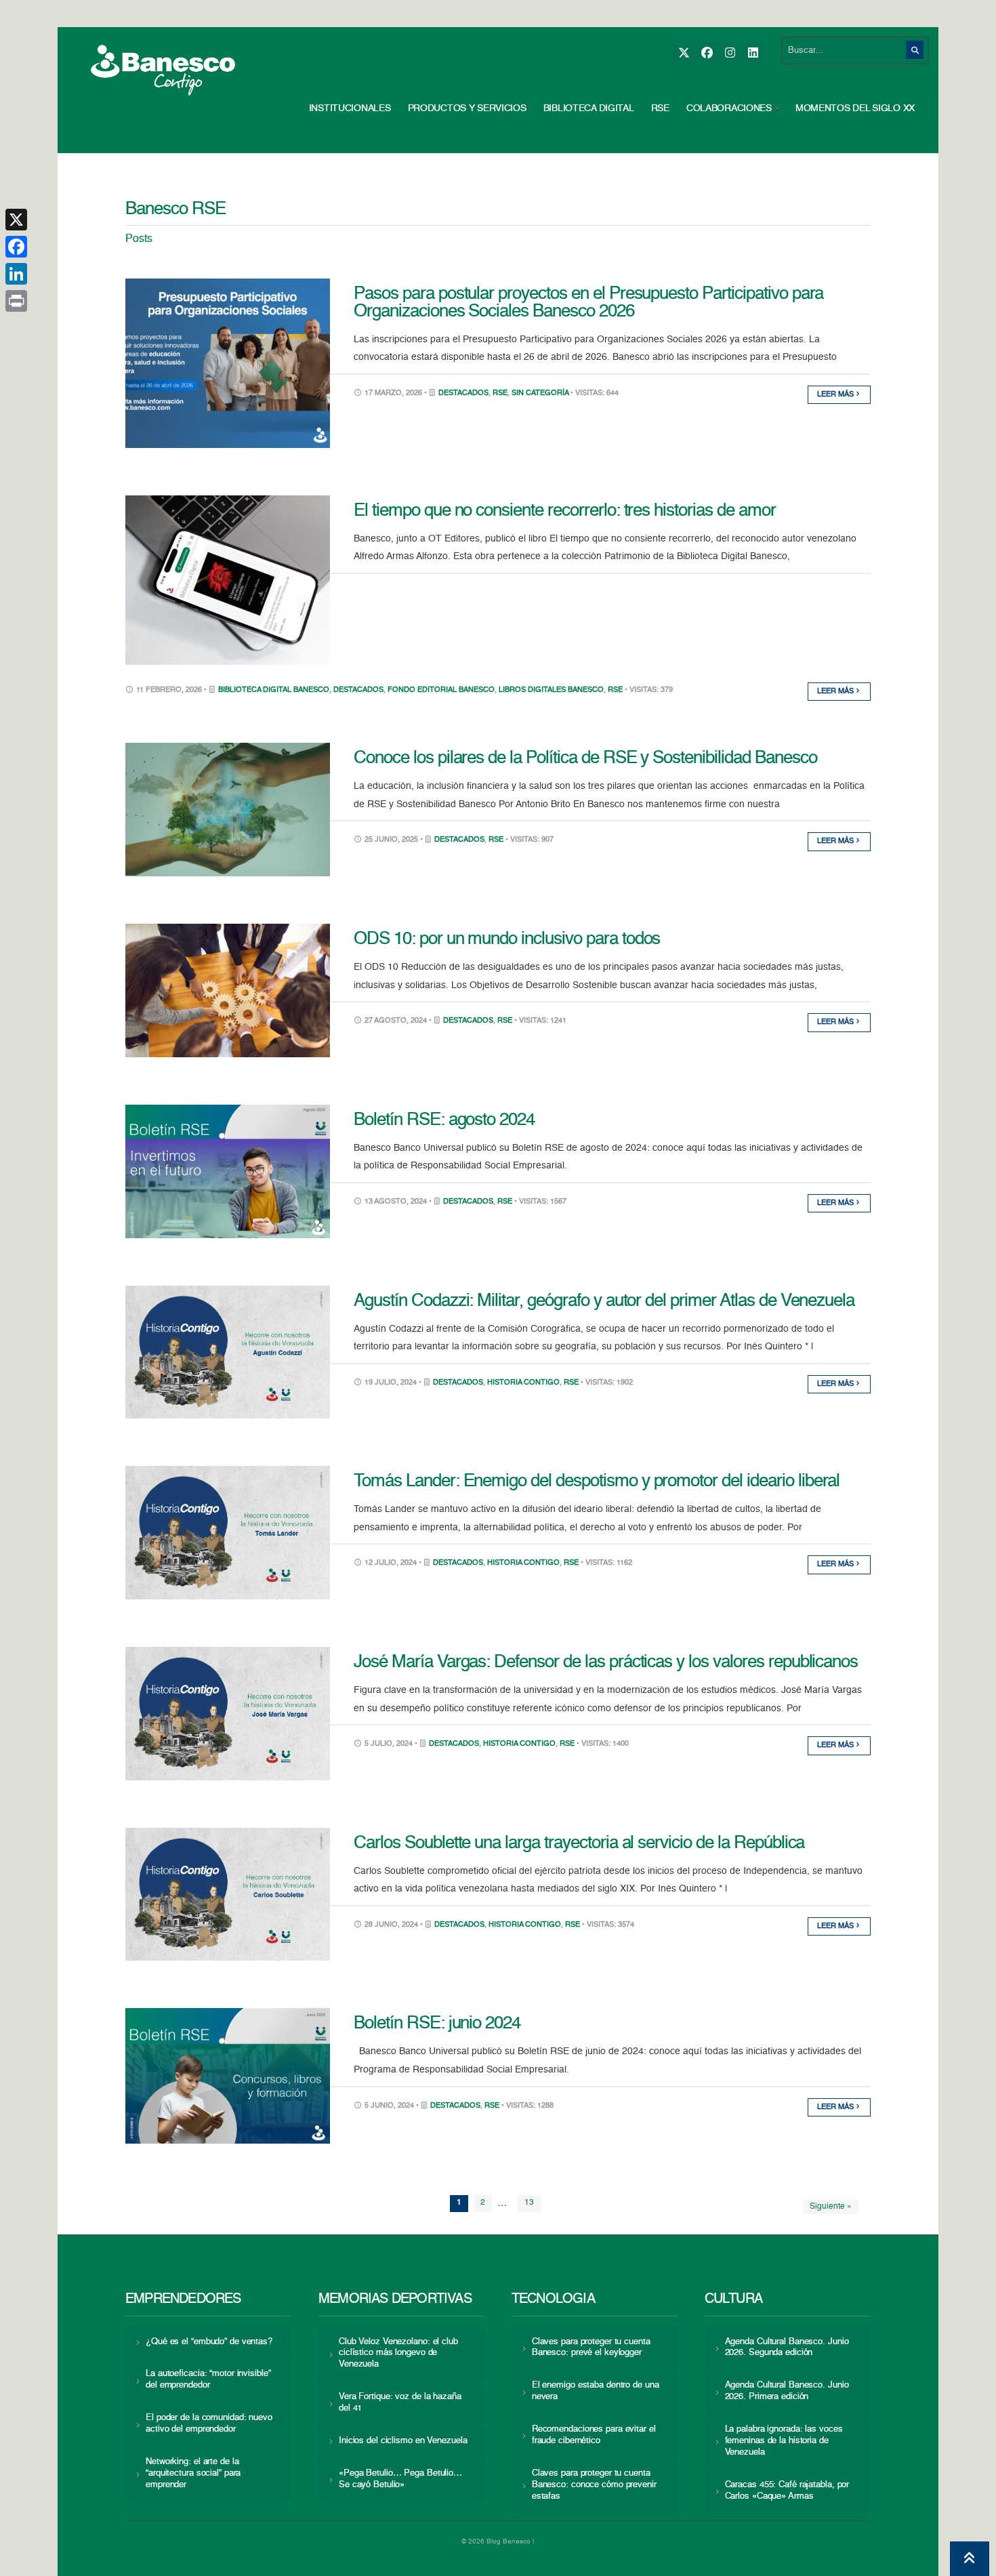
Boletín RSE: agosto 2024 (444, 1120)
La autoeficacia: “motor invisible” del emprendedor (208, 2379)
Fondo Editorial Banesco (441, 690)
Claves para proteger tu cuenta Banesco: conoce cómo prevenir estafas (594, 2485)
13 (529, 2203)
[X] (683, 53)
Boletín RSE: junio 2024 (437, 2024)
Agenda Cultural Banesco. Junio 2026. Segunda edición (787, 2348)
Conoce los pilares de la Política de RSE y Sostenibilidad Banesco (585, 758)
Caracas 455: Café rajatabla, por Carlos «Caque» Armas (787, 2491)
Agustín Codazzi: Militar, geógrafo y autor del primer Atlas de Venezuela (604, 1301)
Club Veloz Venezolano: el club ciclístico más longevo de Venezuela (398, 2353)
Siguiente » (831, 2207)
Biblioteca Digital (589, 108)
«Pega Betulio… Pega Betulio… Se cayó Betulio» (400, 2479)
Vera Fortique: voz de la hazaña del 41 (400, 2403)
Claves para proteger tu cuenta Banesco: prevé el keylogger (591, 2348)
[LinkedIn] (752, 53)
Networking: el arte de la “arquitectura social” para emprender (193, 2473)
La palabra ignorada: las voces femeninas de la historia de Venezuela (784, 2441)
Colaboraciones (729, 108)
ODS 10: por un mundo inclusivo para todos (507, 939)
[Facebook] (706, 53)
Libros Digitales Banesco (551, 690)
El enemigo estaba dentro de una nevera (596, 2391)
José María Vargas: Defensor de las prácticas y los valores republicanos (606, 1662)
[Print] (16, 301)
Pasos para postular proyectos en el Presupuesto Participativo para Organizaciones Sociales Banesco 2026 (588, 303)
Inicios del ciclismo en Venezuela (403, 2441)
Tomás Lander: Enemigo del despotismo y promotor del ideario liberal (597, 1481)
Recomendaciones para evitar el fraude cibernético (594, 2435)
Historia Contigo (523, 1383)
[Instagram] (729, 53)
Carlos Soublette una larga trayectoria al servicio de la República (579, 1843)
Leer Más (836, 395)
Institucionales (350, 108)
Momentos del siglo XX (855, 108)
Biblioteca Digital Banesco (274, 690)
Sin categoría (540, 393)
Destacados (463, 393)
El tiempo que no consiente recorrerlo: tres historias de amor (565, 511)
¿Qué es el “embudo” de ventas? (209, 2342)
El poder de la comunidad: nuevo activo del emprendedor (209, 2424)
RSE (660, 108)
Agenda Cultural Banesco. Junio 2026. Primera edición (787, 2391)
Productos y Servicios (467, 108)
